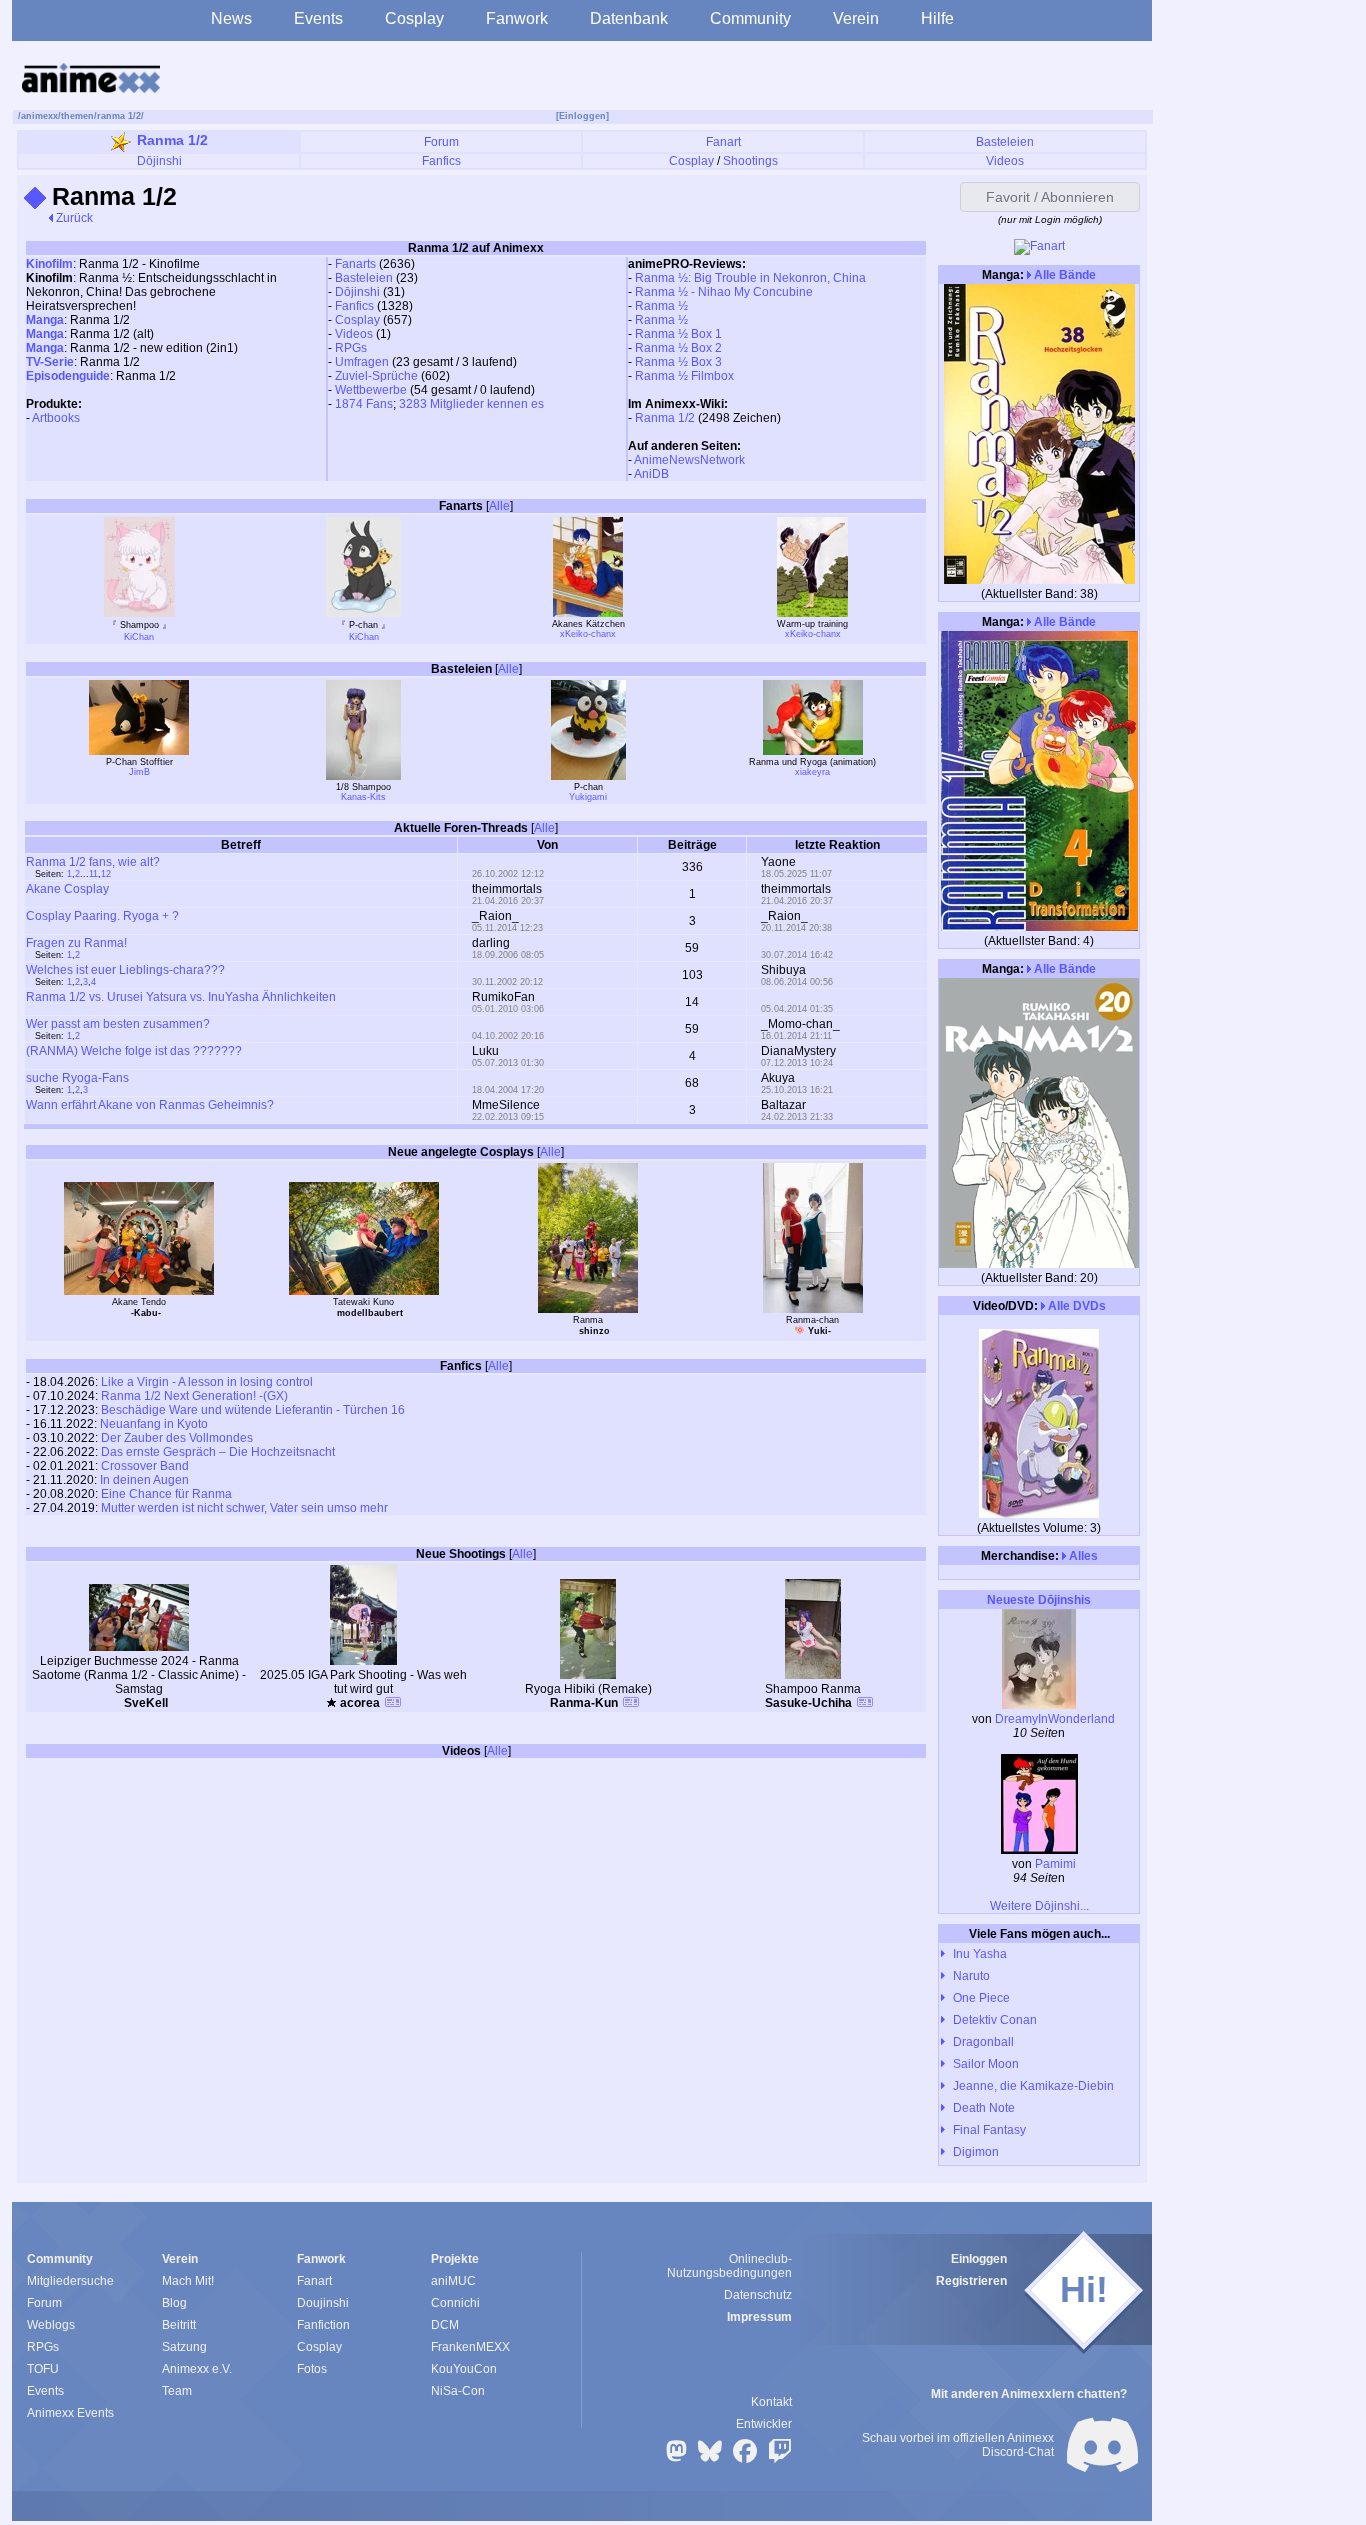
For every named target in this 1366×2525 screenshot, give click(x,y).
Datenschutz (758, 2295)
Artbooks (56, 418)
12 (106, 874)
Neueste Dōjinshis (1039, 1600)
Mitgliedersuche (70, 2281)
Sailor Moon (986, 2064)
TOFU (43, 2369)
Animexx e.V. (197, 2369)
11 (93, 874)
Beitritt (179, 2325)
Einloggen (979, 2259)
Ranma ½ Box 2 (678, 348)
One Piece (981, 1998)
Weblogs (51, 2325)
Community (750, 18)
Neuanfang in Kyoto (154, 1424)
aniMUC (453, 2281)
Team (177, 2391)
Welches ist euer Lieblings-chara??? (125, 970)
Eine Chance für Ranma (166, 1494)
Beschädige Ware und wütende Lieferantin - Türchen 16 (253, 1410)
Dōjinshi (159, 161)
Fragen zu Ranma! (76, 943)
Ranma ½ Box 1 (678, 334)
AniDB (651, 474)
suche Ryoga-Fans (77, 1078)
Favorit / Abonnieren (1050, 197)
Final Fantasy (989, 2130)
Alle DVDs (1075, 1306)
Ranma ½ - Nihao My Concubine (724, 292)
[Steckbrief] (393, 1704)
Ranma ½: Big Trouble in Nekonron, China (750, 278)
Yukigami (588, 797)
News (231, 18)
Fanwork (517, 18)
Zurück (73, 218)
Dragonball (983, 2042)
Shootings (750, 161)
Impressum (759, 2317)
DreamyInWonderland (1055, 1719)
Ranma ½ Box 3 (678, 362)
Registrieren (971, 2281)
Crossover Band (145, 1466)
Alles (1082, 1556)
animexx (39, 116)
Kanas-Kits (363, 797)
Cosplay (414, 18)
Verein (856, 18)
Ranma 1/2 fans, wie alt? (93, 862)
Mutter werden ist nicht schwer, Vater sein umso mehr (244, 1508)
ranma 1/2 (119, 116)
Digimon (976, 2152)
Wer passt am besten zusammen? (118, 1024)
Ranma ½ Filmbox (684, 376)
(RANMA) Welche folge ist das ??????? (134, 1051)
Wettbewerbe (371, 390)
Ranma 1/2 (172, 140)
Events (318, 18)
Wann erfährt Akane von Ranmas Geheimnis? (150, 1105)
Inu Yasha (980, 1954)
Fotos (312, 2369)
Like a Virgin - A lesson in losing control (207, 1382)
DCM (445, 2325)
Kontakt (771, 2402)
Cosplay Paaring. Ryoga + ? (102, 916)
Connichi (455, 2303)
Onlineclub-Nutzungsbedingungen (729, 2266)
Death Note (984, 2108)
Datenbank (629, 18)
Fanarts (355, 264)
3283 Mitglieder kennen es (471, 404)
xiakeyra (812, 772)
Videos (1005, 161)
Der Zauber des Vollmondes (177, 1438)
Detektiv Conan (995, 2020)
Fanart (723, 142)
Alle (499, 506)
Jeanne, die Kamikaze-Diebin (1033, 2086)
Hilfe (937, 18)
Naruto (971, 1976)
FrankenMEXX (470, 2347)
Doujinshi (323, 2303)
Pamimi (1055, 1864)
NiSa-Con (458, 2391)
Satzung (184, 2347)
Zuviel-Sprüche (376, 376)
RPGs (351, 348)
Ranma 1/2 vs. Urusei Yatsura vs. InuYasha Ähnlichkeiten (181, 997)
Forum (441, 142)
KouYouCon (464, 2369)
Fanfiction (323, 2325)
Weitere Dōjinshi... (1039, 1906)
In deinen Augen (144, 1480)
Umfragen (362, 362)
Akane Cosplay (67, 889)
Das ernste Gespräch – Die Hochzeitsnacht (218, 1452)
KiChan (139, 637)
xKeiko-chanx (588, 634)
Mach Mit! (188, 2281)
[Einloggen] (582, 116)
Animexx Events (70, 2413)
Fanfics (441, 161)
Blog (174, 2303)
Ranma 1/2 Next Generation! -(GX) (194, 1396)
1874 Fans (364, 404)
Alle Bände (1063, 275)
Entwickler (764, 2424)
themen (77, 116)
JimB (139, 772)
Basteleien (1005, 142)
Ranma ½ (661, 306)
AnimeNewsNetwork (689, 460)
